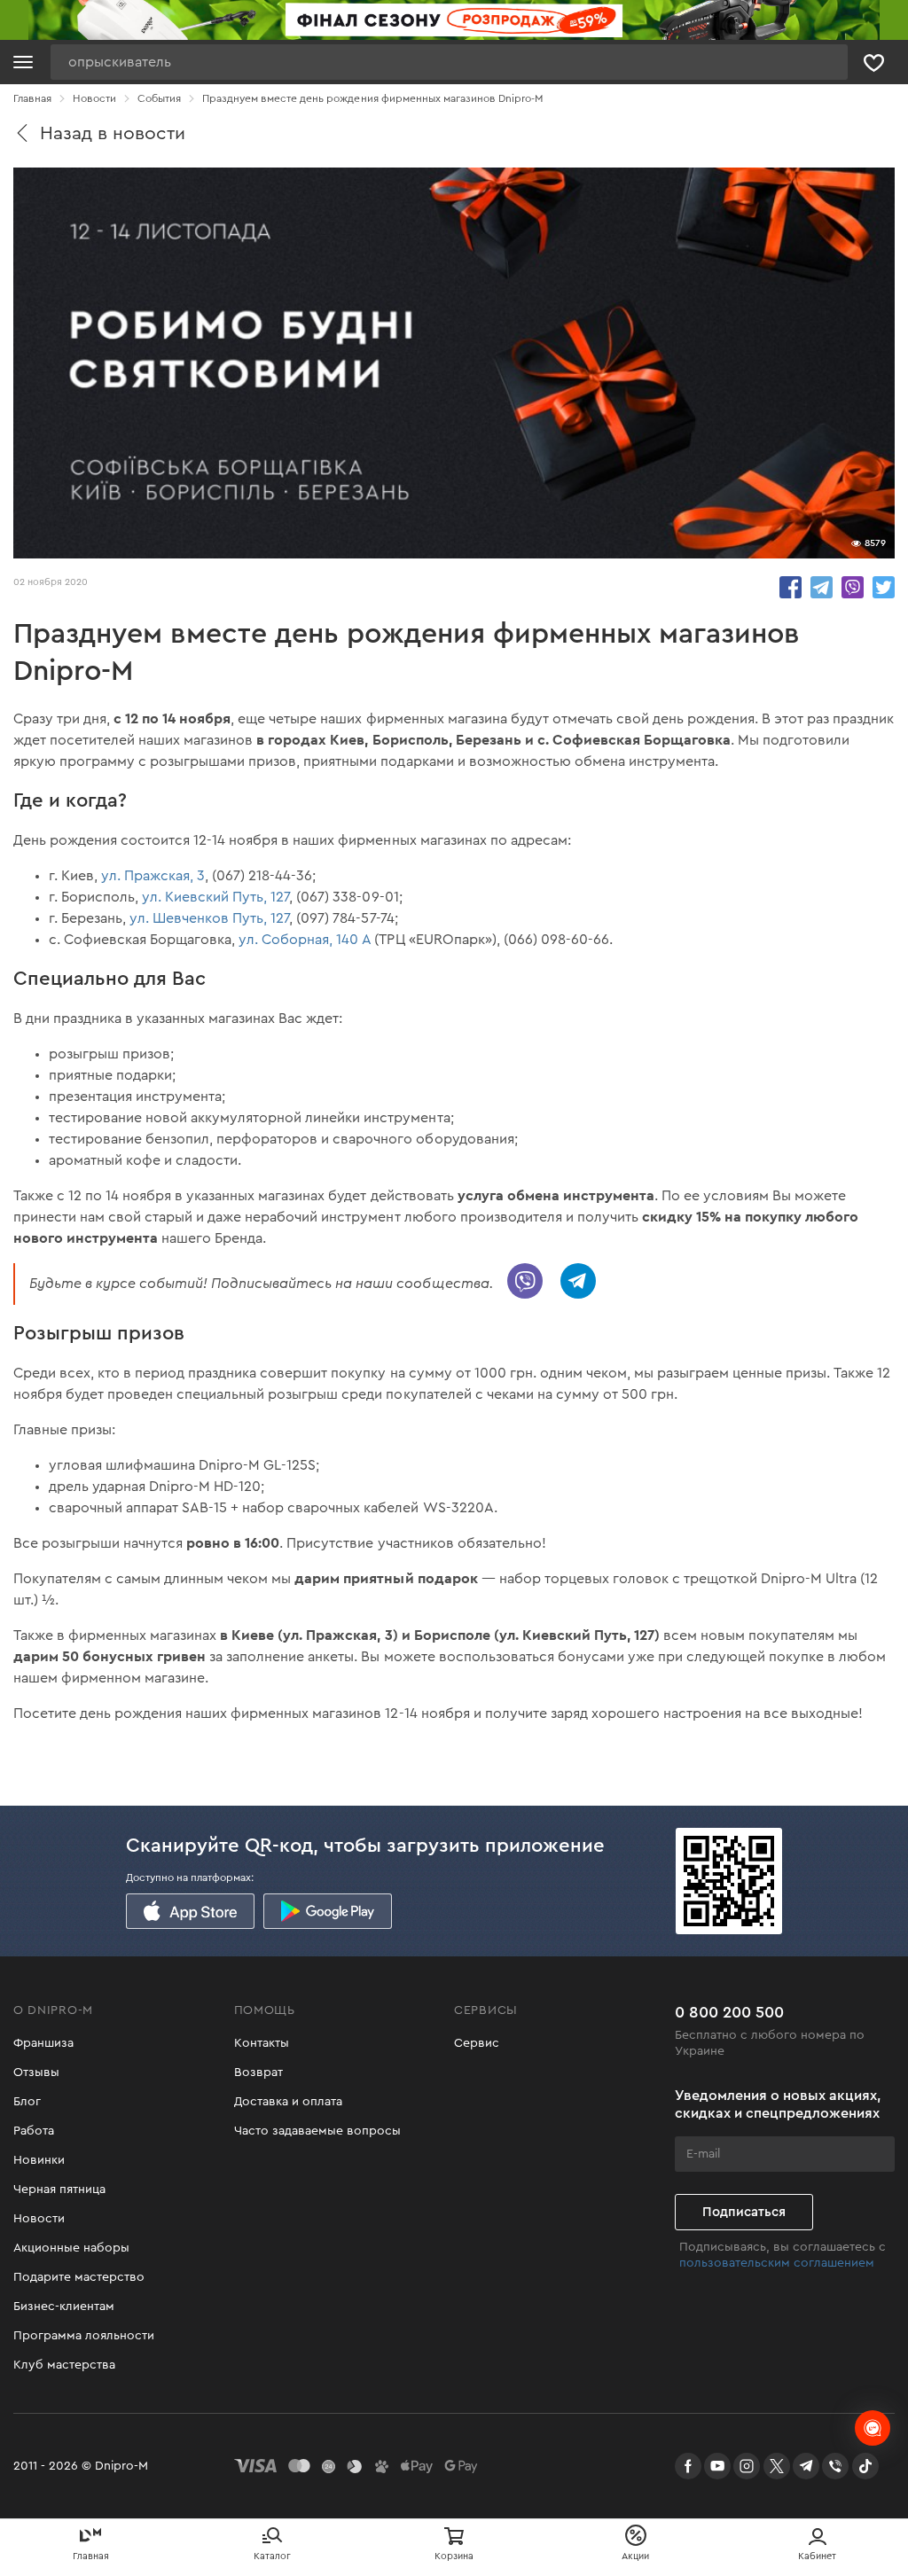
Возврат (258, 2073)
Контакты (262, 2043)
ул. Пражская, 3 (153, 876)
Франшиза (43, 2043)
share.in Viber (853, 587)
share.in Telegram (822, 587)
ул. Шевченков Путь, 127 (209, 918)
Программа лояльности (84, 2336)
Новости (39, 2219)
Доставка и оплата (288, 2102)
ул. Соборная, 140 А (305, 940)
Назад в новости (113, 133)
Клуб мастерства (64, 2365)
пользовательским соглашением (777, 2263)
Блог (27, 2102)
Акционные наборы (71, 2248)
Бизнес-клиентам (64, 2307)
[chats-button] (873, 2428)
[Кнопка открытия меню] (23, 62)
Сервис (477, 2043)
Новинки (39, 2160)
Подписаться (744, 2212)
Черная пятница (59, 2190)
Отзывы (36, 2073)
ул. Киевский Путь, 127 (215, 897)
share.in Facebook (791, 587)
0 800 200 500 (729, 2012)
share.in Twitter (884, 587)
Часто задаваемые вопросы (317, 2131)
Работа (34, 2131)
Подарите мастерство (79, 2277)
